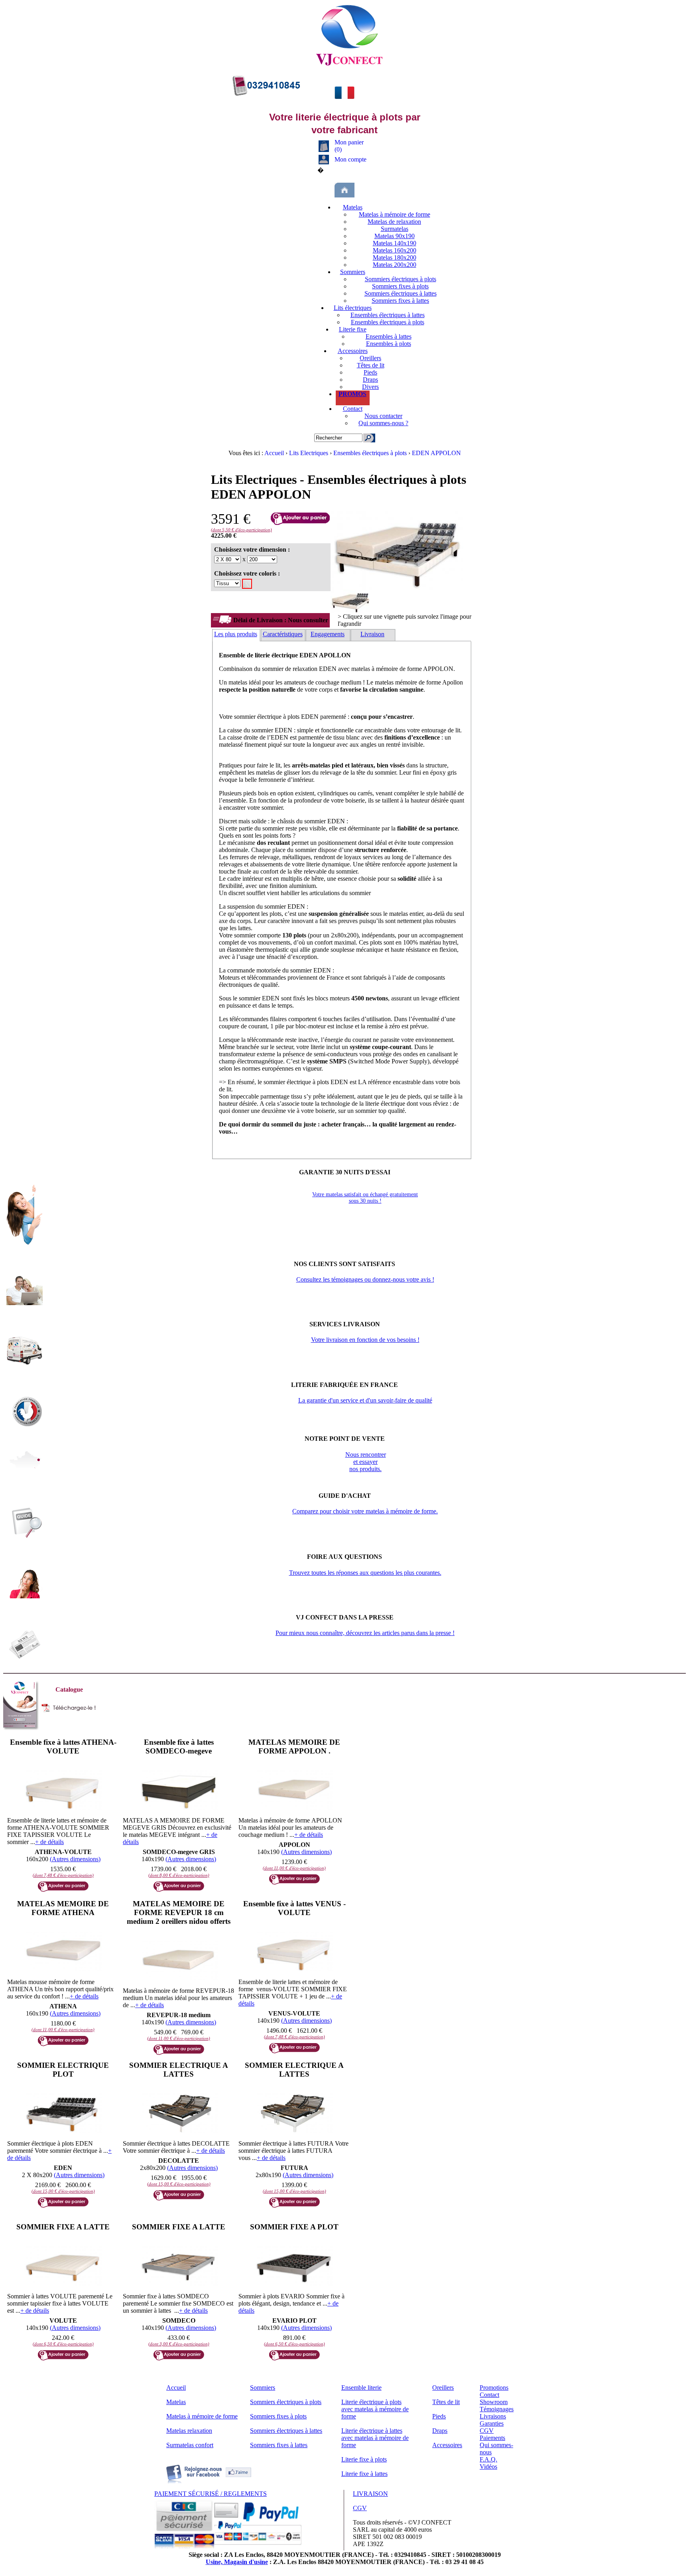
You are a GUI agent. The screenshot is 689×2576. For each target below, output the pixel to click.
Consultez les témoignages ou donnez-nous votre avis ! (365, 1279)
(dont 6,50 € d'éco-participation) (63, 2344)
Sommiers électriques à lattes (401, 293)
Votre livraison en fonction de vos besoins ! (365, 1340)
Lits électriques (353, 308)
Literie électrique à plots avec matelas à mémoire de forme (375, 2409)
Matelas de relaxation (394, 222)
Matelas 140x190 (395, 243)
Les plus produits (236, 634)
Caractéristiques (283, 634)
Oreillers (370, 358)
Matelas (353, 207)
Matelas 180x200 (395, 257)
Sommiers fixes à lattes (400, 301)
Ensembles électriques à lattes (388, 315)
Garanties (492, 2423)
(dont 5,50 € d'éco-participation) (241, 530)
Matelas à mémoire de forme (395, 214)
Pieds (370, 372)
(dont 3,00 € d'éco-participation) (179, 2344)
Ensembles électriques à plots (388, 322)
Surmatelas (395, 229)
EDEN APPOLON (436, 453)
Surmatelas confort (190, 2445)
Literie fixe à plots (364, 2459)
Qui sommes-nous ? (383, 423)
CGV (487, 2431)
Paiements (492, 2438)
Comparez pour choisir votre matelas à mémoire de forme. (365, 1511)
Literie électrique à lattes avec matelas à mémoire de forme (375, 2438)
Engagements (328, 634)
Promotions (494, 2388)
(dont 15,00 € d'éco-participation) (63, 2191)
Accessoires (353, 351)
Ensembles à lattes (389, 336)
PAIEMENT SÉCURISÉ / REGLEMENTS (211, 2494)
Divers (370, 387)
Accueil (275, 453)
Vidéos (488, 2467)
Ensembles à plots (389, 344)
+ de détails (49, 1842)
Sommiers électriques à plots (401, 279)
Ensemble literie (361, 2388)
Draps (370, 380)
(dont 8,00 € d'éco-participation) (179, 1875)
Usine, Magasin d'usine (237, 2562)
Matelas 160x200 (395, 250)
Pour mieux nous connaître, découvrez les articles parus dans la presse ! (365, 1633)
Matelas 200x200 (395, 265)
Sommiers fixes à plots (400, 286)
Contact (353, 409)
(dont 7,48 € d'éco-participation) (63, 1875)
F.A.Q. (488, 2459)
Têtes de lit (371, 365)
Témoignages (497, 2409)
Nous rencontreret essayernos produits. (366, 1462)
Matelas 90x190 (395, 236)
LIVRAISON (370, 2494)
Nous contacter (383, 416)
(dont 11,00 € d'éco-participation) (294, 1868)
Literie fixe (353, 329)
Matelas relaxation (189, 2431)
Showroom (494, 2402)
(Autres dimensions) (75, 1859)
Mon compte (350, 159)
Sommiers (353, 272)
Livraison (372, 634)
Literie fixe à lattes (364, 2474)
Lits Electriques (309, 453)
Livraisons (493, 2416)
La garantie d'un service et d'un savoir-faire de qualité (365, 1400)
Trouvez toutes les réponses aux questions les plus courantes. (365, 1573)
